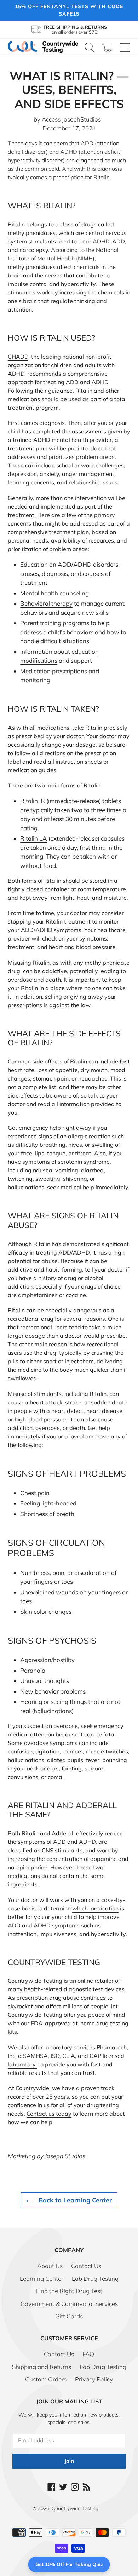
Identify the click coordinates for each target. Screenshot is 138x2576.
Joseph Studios (65, 2156)
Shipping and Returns (42, 2367)
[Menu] (125, 47)
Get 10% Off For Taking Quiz (69, 2564)
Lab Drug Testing (95, 2278)
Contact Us (86, 2266)
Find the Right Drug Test (69, 2291)
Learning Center (42, 2278)
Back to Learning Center (74, 2200)
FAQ (88, 2354)
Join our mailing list (69, 2401)
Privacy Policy (94, 2379)
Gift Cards (69, 2316)
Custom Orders (46, 2379)
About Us (50, 2266)
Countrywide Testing (75, 2508)
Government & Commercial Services (69, 2304)
